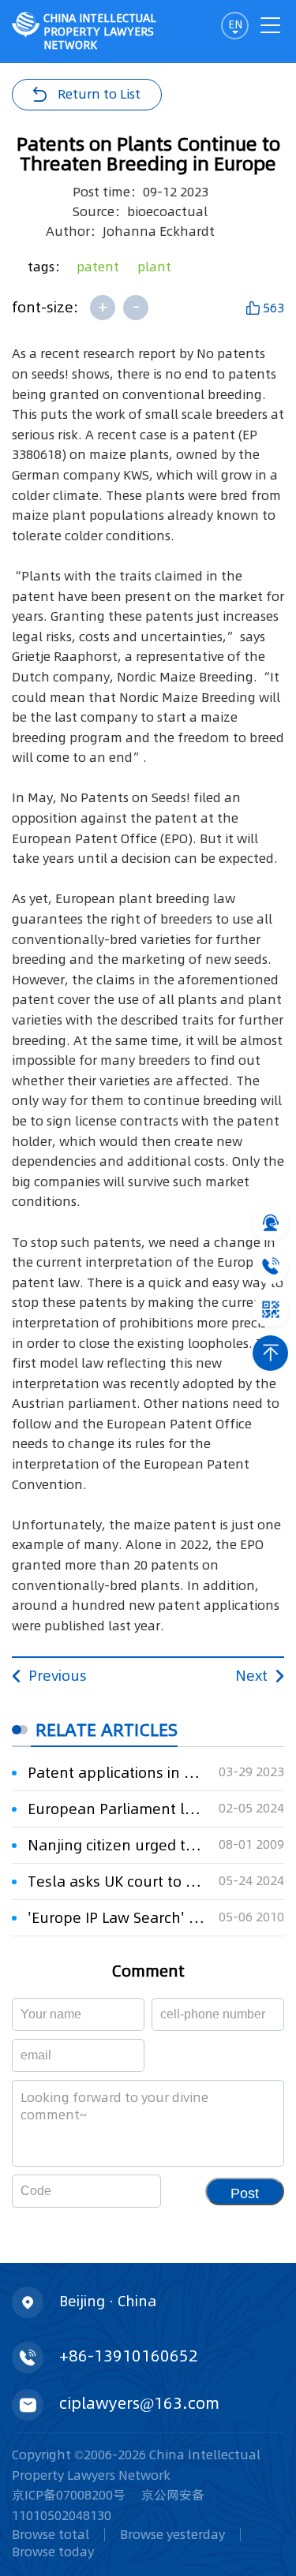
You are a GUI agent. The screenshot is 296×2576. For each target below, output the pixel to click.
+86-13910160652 (129, 2356)
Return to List (99, 94)
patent (98, 267)
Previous (58, 1676)
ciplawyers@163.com (139, 2403)
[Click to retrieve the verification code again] (130, 2191)
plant (154, 267)
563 (274, 308)
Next (251, 1676)
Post (245, 2193)
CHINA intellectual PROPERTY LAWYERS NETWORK (100, 32)
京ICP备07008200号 (69, 2495)
